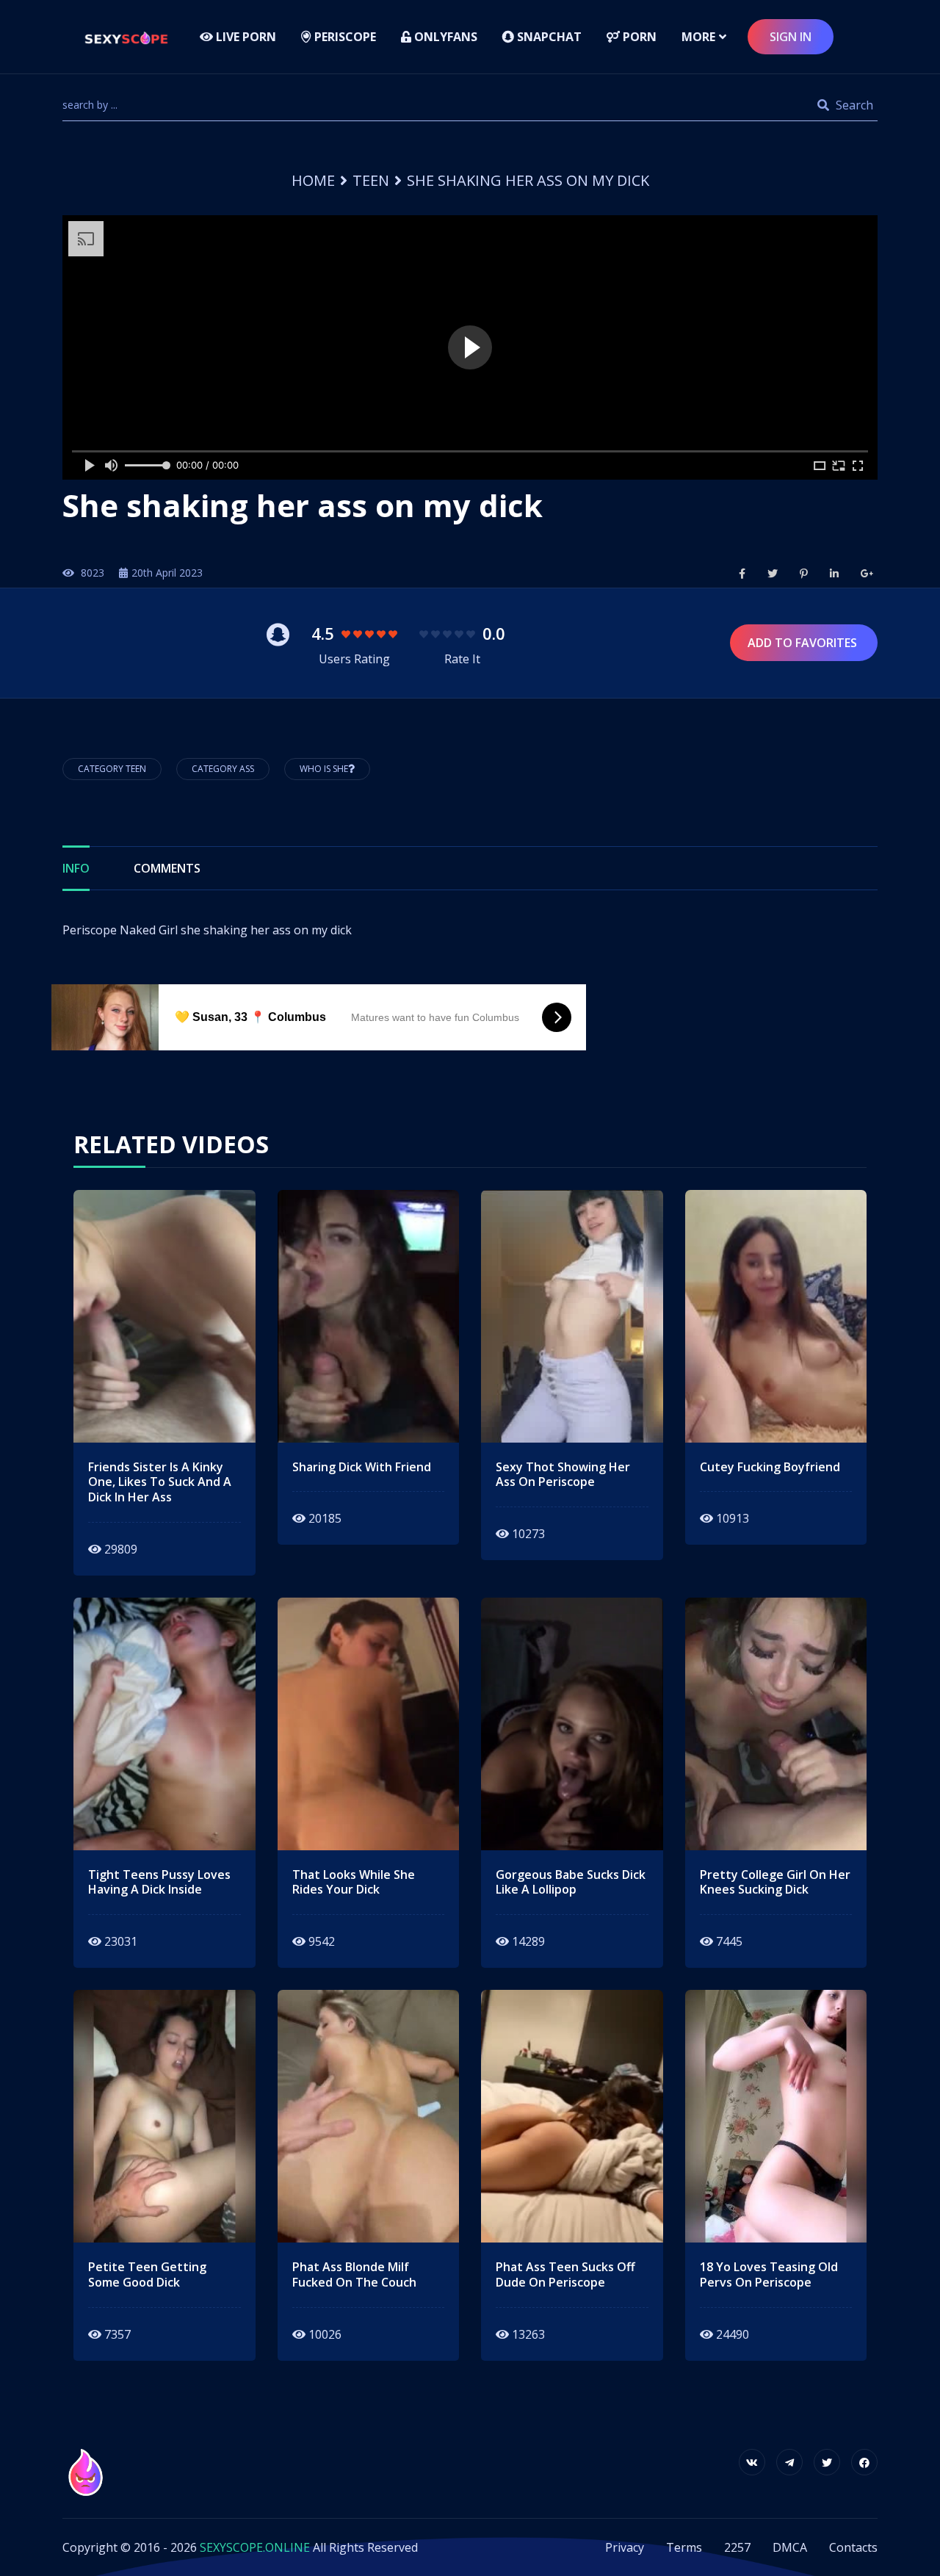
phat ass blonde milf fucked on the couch (354, 2275)
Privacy (625, 2547)
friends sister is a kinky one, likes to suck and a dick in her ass (160, 1482)
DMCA (790, 2547)
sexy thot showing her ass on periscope (563, 1475)
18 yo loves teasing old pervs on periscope (769, 2275)
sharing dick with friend (362, 1467)
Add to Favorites (804, 643)
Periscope (344, 37)
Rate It (462, 659)
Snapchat (548, 37)
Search (853, 105)
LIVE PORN (245, 37)
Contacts (853, 2547)
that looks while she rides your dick (354, 1883)
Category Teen (112, 769)
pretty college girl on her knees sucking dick (775, 1883)
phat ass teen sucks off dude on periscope (565, 2275)
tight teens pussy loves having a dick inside (159, 1883)
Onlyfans (444, 37)
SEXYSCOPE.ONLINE (255, 2547)
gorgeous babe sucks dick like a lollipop (571, 1883)
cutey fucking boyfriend (770, 1467)
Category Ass (223, 769)
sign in (791, 37)
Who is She (324, 769)
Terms (684, 2547)
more (698, 37)
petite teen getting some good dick (147, 2275)
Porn (638, 37)
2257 (737, 2547)
